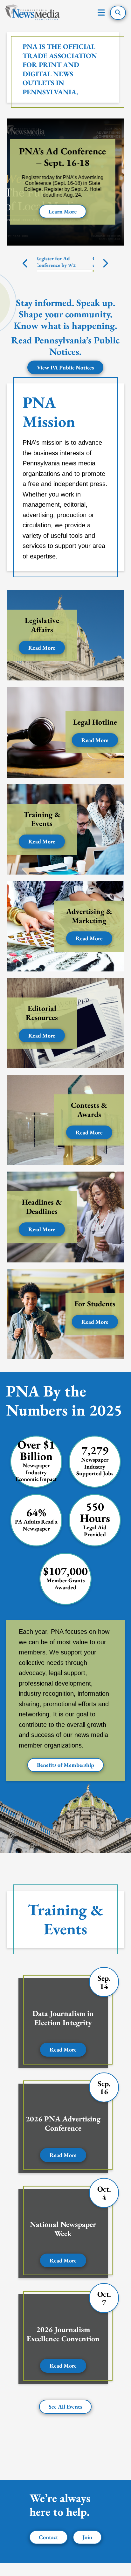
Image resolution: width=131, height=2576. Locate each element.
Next (105, 263)
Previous (26, 263)
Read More (42, 648)
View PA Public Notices (65, 367)
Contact (48, 2537)
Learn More (66, 211)
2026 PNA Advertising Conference (63, 2123)
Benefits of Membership (65, 1765)
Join (87, 2537)
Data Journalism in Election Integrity (63, 2018)
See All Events (65, 2407)
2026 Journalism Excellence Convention (63, 2334)
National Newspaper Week (63, 2229)
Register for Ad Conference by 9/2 (57, 262)
